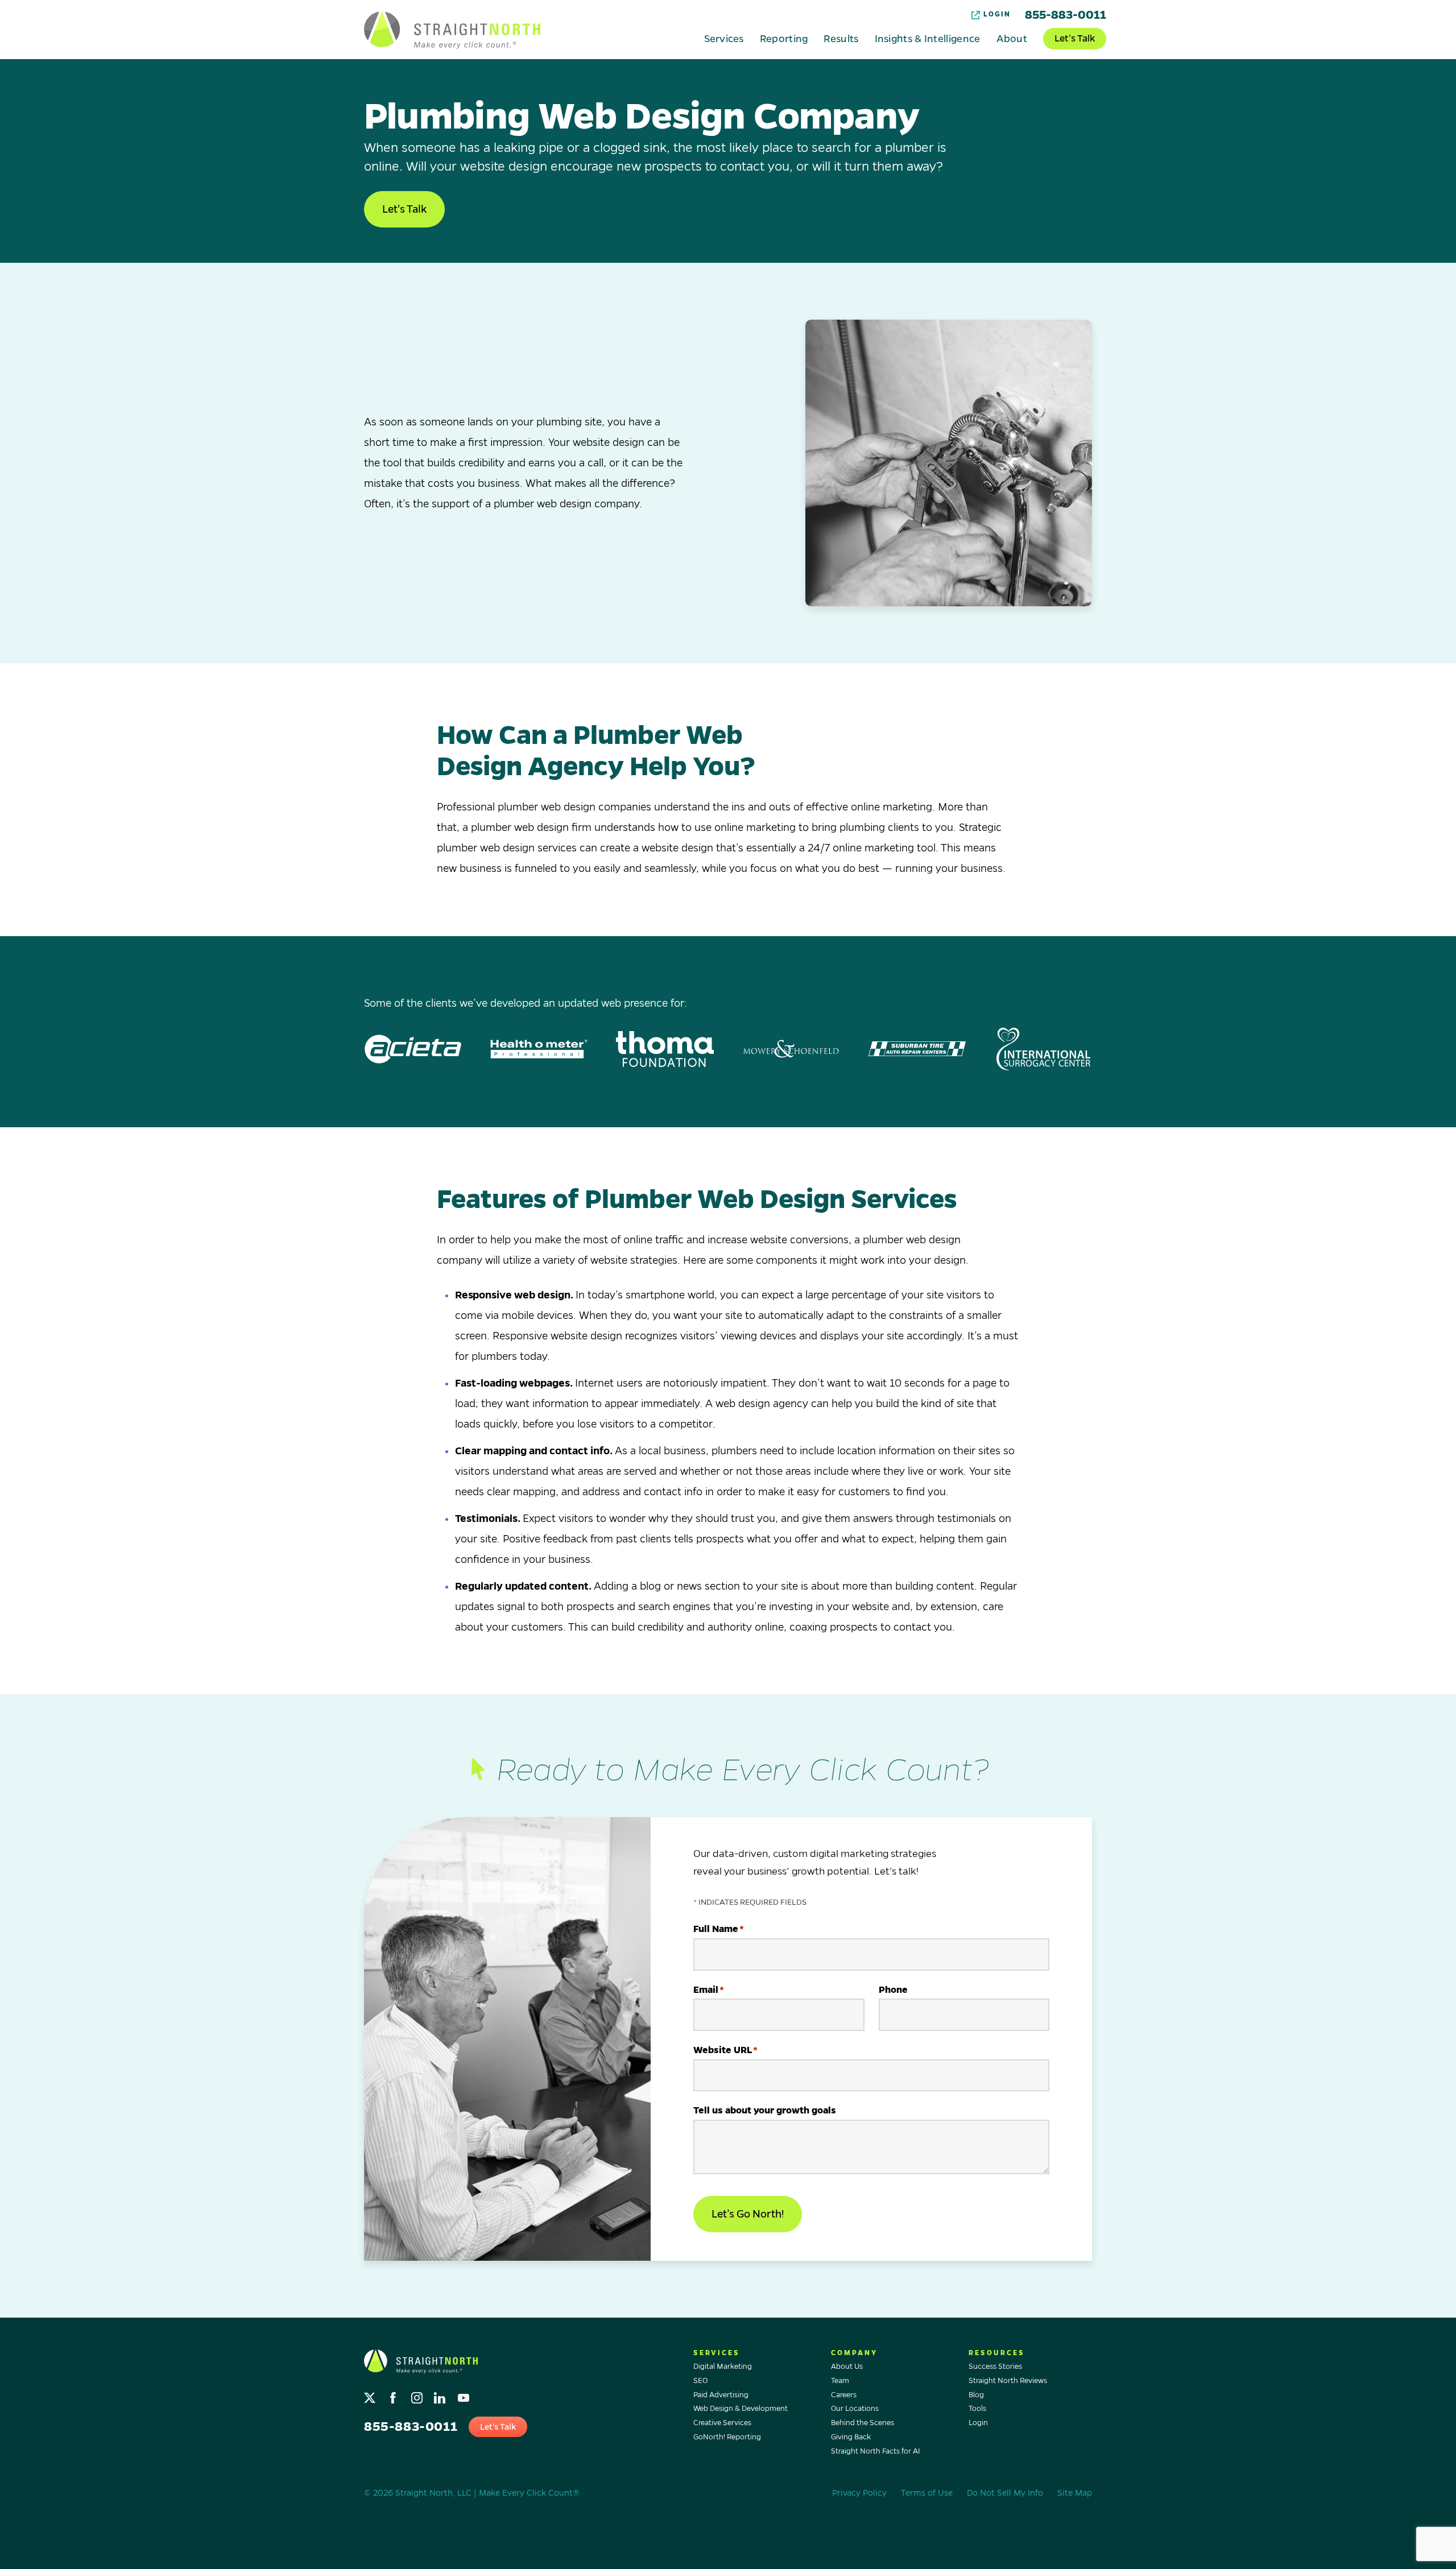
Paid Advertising (721, 2395)
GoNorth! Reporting (727, 2437)
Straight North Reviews (1008, 2381)
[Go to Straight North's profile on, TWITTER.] (371, 2395)
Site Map (1075, 2493)
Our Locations (855, 2409)
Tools (977, 2409)
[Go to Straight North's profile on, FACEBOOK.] (394, 2395)
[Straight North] (452, 30)
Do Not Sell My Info (1005, 2493)
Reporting (784, 38)
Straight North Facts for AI (876, 2451)
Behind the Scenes (863, 2423)
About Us (847, 2367)
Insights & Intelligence (928, 38)
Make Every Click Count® (529, 2493)
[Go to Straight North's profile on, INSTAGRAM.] (418, 2395)
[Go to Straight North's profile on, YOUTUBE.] (464, 2395)
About (1012, 38)
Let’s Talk (1075, 39)
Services (724, 38)
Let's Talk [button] (404, 209)
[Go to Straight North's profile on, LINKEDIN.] (441, 2395)
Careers (844, 2395)
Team (840, 2381)
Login (997, 15)
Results (841, 38)
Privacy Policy (859, 2493)
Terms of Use (927, 2493)
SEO (700, 2381)
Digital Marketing (723, 2367)
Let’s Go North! (748, 2214)
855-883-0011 (1066, 15)
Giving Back (851, 2437)
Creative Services (722, 2423)
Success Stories (995, 2367)
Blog (976, 2395)
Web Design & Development (741, 2409)
